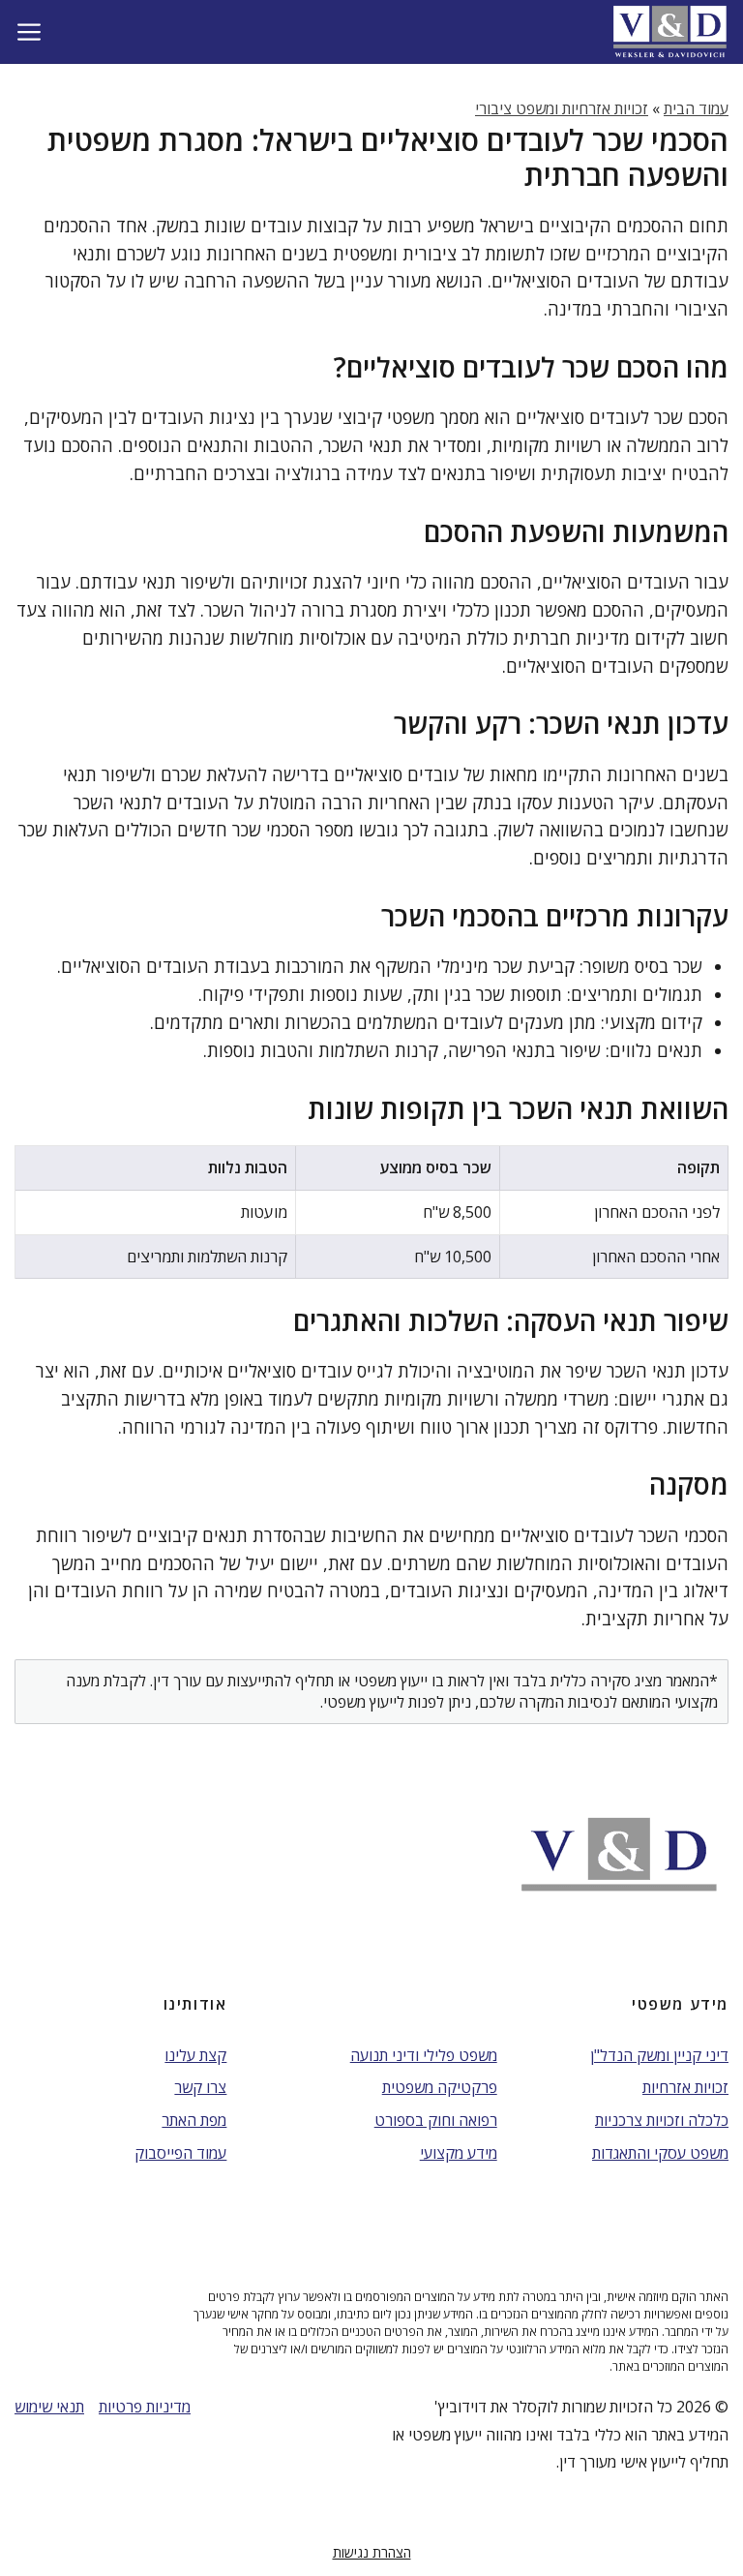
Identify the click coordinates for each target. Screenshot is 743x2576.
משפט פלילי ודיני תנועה (424, 2055)
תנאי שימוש (49, 2407)
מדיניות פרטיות (145, 2407)
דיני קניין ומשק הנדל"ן (659, 2055)
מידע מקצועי (459, 2153)
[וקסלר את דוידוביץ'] (670, 31)
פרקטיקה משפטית (440, 2087)
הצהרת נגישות (372, 2552)
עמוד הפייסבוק (180, 2153)
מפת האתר (194, 2120)
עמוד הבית (696, 108)
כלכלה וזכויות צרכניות (662, 2120)
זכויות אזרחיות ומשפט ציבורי (562, 108)
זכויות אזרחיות (685, 2087)
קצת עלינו (195, 2055)
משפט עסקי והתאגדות (660, 2153)
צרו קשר (200, 2087)
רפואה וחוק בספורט (436, 2120)
